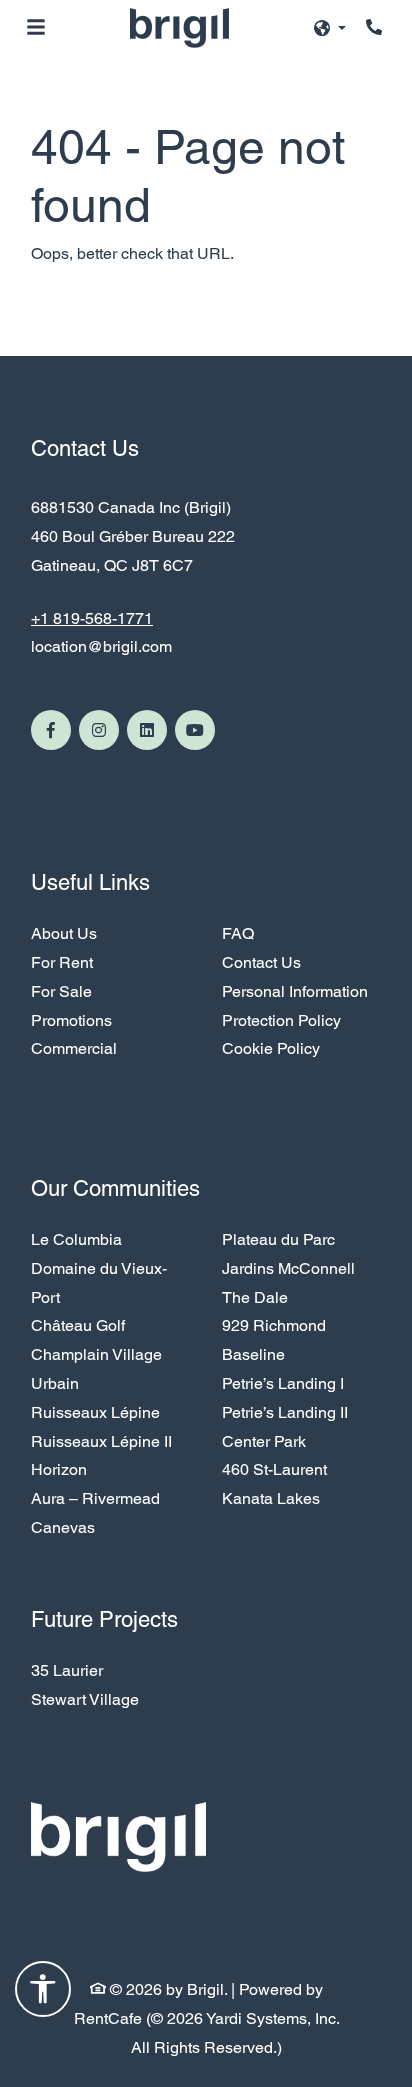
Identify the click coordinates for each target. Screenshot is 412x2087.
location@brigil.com (101, 646)
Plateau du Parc (278, 1239)
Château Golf (78, 1325)
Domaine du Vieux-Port (99, 1283)
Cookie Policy (271, 1048)
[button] (330, 28)
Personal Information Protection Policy (295, 1006)
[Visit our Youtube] (195, 730)
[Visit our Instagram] (99, 730)
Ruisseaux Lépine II (101, 1441)
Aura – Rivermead (95, 1498)
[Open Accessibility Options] (43, 1994)
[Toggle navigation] (36, 27)
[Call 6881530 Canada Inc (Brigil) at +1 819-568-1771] (376, 27)
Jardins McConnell (288, 1268)
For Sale (61, 991)
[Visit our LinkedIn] (147, 730)
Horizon (59, 1469)
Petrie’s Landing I (283, 1383)
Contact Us (261, 962)
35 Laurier (67, 1670)
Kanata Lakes (271, 1498)
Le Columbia (76, 1239)
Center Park (264, 1441)
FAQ (238, 933)
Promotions (71, 1020)
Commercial (74, 1048)
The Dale (255, 1297)
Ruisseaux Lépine (95, 1412)
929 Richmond (274, 1325)
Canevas (63, 1527)
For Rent (62, 962)
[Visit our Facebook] (51, 730)
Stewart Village (85, 1699)
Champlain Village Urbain (96, 1369)
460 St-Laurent (274, 1469)
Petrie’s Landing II (285, 1412)
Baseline (253, 1354)
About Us (64, 933)
